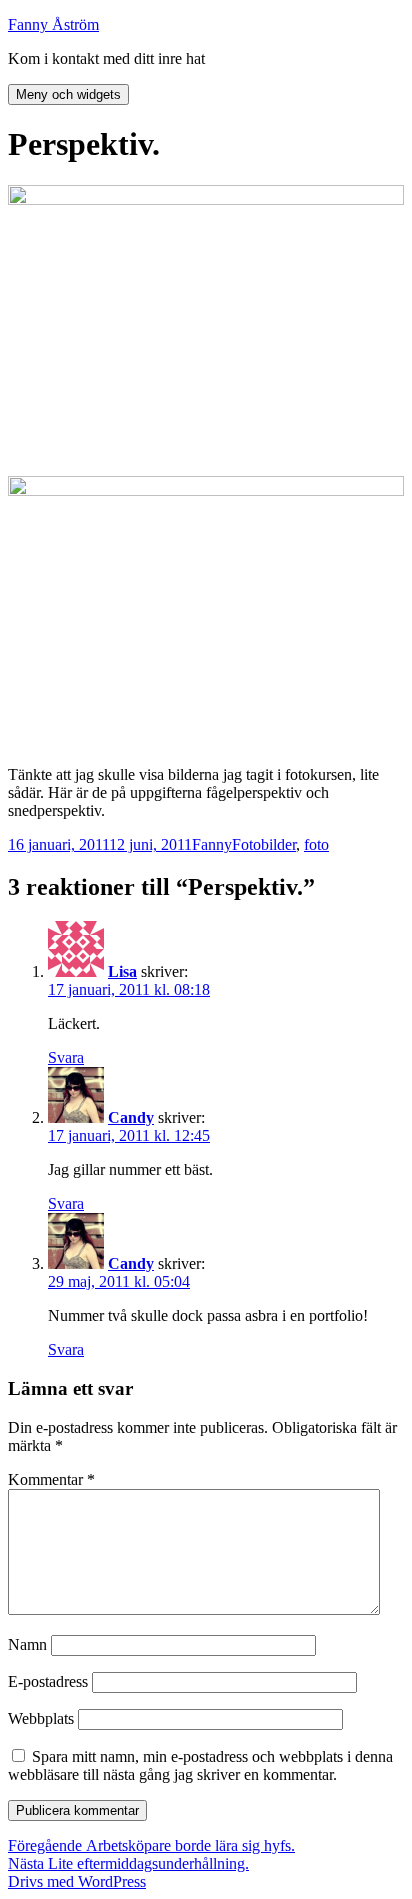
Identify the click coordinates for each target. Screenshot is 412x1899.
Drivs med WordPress (77, 1881)
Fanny (212, 844)
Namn (27, 1644)
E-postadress (48, 1681)
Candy (131, 1117)
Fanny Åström (53, 24)
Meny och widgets (68, 94)
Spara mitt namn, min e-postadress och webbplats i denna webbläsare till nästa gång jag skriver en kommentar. (200, 1765)
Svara (66, 1057)
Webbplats (41, 1718)
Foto (246, 844)
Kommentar (51, 1479)
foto (316, 844)
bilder (278, 844)
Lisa (122, 971)
